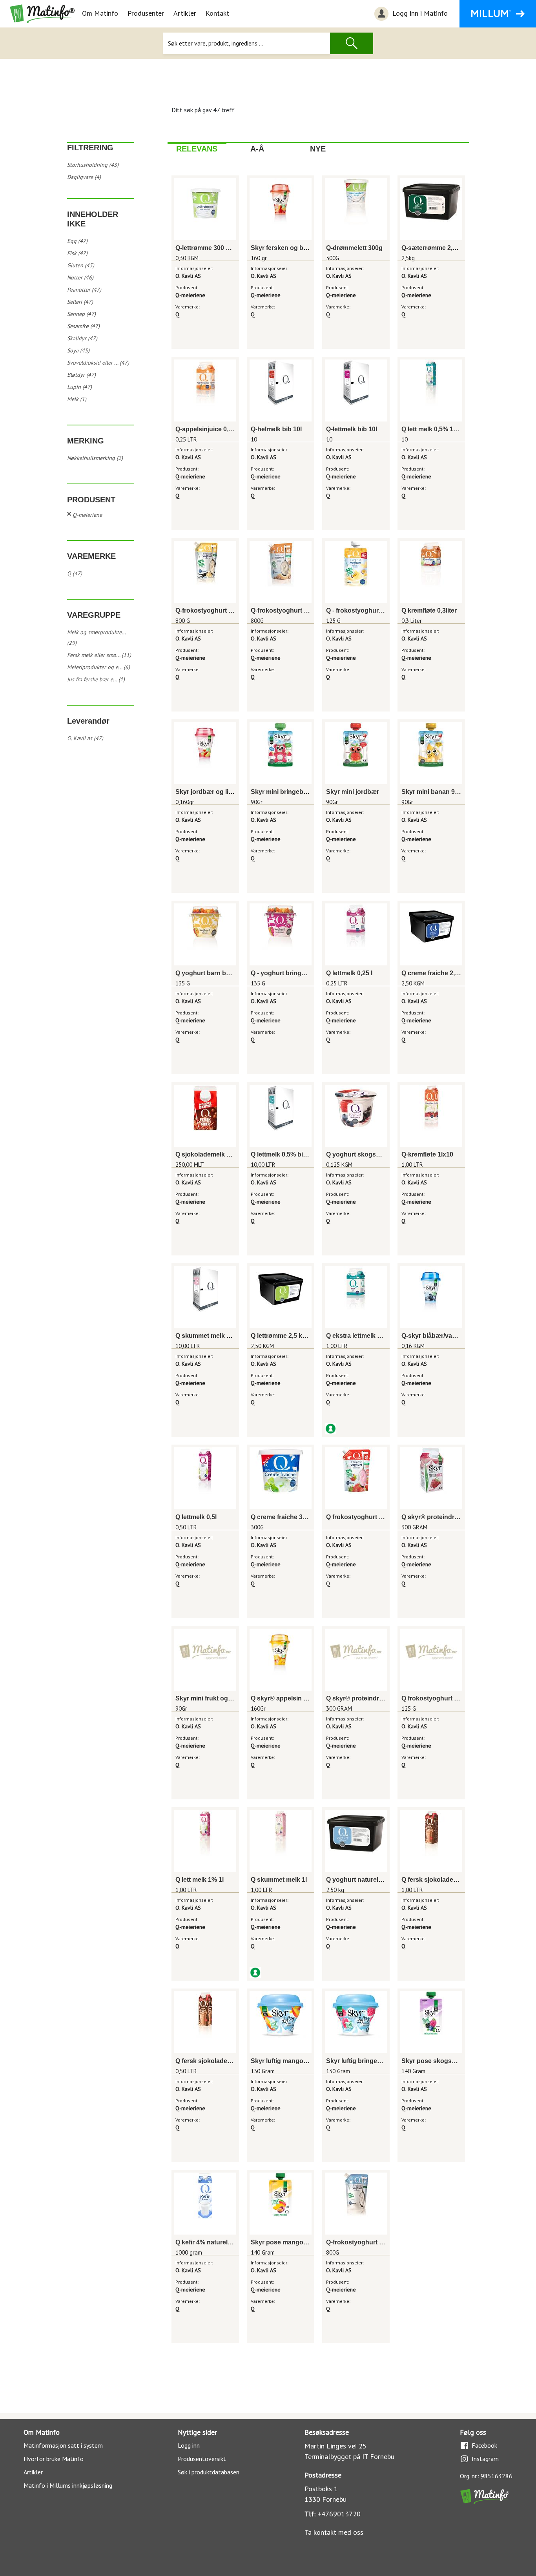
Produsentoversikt (202, 2459)
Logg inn (189, 2445)
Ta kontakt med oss (334, 2532)
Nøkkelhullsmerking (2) (95, 458)
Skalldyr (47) (82, 338)
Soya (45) (78, 350)
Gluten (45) (81, 265)
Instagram (485, 2459)
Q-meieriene (87, 515)
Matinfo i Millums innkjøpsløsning (68, 2485)
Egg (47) (77, 241)
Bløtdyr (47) (81, 375)
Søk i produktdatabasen (209, 2472)
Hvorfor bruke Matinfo (54, 2459)
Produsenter (146, 13)
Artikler (185, 13)
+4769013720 (339, 2514)
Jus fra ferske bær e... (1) (96, 679)
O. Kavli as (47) (85, 738)
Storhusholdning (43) (93, 165)
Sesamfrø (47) (83, 326)
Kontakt (217, 13)
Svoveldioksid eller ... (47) (98, 363)
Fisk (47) (77, 253)
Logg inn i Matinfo (419, 13)
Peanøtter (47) (84, 290)
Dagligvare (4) (84, 177)
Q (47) (75, 573)
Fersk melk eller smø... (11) (99, 655)
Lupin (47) (79, 387)
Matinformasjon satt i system (63, 2445)
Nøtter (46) (80, 277)
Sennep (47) (81, 314)
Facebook (484, 2445)
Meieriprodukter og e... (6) (98, 667)
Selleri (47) (80, 302)
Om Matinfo (100, 13)
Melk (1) (77, 399)
